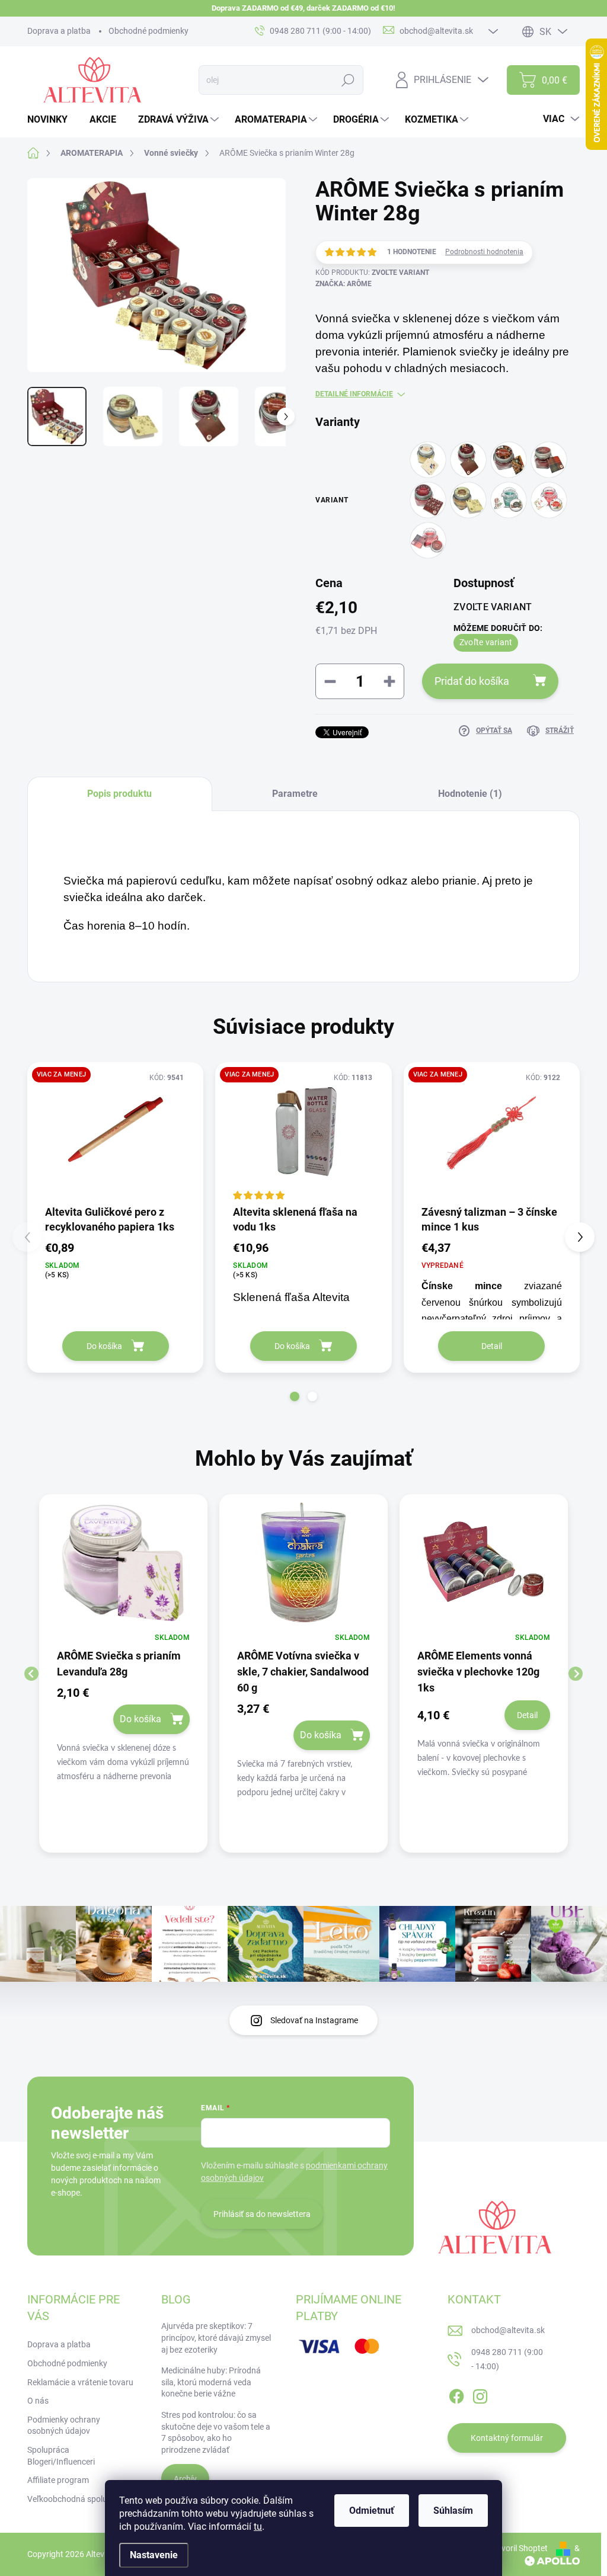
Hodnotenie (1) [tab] (470, 794)
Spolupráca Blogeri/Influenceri (61, 2456)
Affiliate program (58, 2480)
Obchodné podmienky (148, 31)
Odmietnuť (372, 2511)
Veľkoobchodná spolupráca (78, 2499)
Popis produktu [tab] (119, 794)
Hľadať (348, 80)
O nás (38, 2401)
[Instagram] (480, 2395)
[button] (295, 1396)
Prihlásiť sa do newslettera (262, 2214)
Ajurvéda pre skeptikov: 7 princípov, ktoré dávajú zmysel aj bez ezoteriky (216, 2338)
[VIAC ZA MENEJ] (115, 1133)
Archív (185, 2479)
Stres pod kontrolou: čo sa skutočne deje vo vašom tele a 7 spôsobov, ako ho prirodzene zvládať (216, 2432)
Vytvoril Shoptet (518, 2548)
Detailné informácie (354, 394)
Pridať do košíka (472, 681)
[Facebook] (456, 2395)
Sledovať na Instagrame (314, 2020)
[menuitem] (52, 120)
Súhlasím (453, 2511)
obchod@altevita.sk (508, 2330)
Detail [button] (527, 1715)
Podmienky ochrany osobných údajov (64, 2426)
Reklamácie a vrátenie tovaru (80, 2382)
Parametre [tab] (295, 794)
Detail (492, 1346)
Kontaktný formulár (507, 2438)
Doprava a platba (59, 31)
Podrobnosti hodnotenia (484, 252)
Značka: (344, 284)
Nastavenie (154, 2555)
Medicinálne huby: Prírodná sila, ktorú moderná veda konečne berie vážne (211, 2382)
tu (258, 2527)
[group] (123, 1673)
